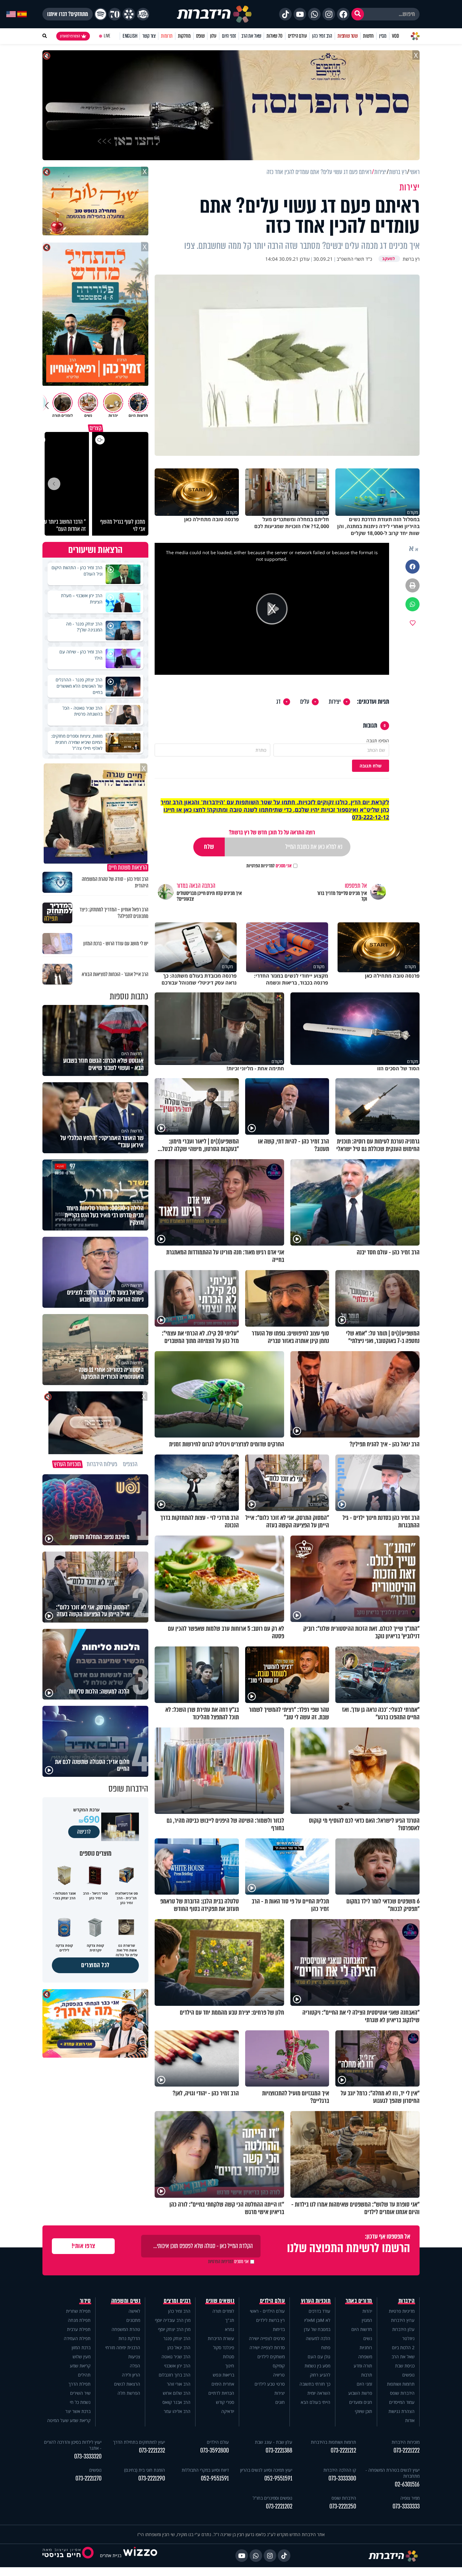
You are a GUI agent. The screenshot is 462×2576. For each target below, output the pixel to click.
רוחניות (366, 2347)
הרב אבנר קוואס (176, 2402)
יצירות (335, 702)
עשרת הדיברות (221, 2338)
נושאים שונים (220, 2301)
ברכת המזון (81, 2347)
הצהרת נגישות (401, 2411)
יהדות (367, 2311)
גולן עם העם (319, 2357)
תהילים (84, 2375)
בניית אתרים (111, 2555)
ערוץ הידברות (403, 2320)
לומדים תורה (223, 2311)
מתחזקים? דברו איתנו (68, 14)
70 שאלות (274, 36)
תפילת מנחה (79, 2320)
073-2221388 (279, 2450)
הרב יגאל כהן (179, 2347)
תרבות (367, 2375)
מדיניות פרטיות (402, 2311)
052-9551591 (278, 2478)
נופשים (408, 2375)
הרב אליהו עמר (177, 2411)
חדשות (368, 36)
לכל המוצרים (95, 1965)
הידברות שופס (402, 2393)
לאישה (134, 2311)
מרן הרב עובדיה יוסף (173, 2320)
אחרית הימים (223, 2384)
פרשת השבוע (360, 2393)
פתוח (326, 2347)
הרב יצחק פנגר (177, 2338)
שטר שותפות (348, 36)
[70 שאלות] (115, 14)
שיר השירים (80, 2393)
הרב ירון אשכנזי (177, 2366)
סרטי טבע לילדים (270, 2384)
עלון (213, 36)
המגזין (367, 2320)
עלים (305, 702)
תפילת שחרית (78, 2311)
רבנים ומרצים (177, 2301)
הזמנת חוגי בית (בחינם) (145, 2470)
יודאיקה (228, 2411)
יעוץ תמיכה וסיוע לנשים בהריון (266, 2470)
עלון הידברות (403, 2329)
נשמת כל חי (80, 2402)
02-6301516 (407, 2484)
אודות (410, 2420)
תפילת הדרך (80, 2384)
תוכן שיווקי (363, 2411)
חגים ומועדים (361, 2402)
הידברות (407, 2301)
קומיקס (279, 2366)
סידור (85, 2301)
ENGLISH (130, 36)
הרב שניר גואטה (176, 2357)
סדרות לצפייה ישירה (267, 2347)
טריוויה (279, 2375)
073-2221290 (152, 2478)
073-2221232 (152, 2450)
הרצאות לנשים (127, 2384)
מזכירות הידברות (406, 2442)
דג (278, 702)
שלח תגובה (371, 766)
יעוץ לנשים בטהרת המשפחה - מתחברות (393, 2473)
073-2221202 (279, 2506)
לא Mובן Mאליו (317, 2320)
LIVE (107, 36)
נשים (368, 2338)
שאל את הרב (251, 36)
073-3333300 (342, 2478)
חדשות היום (362, 2329)
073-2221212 (343, 2450)
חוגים (280, 2402)
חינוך (230, 2366)
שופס (200, 36)
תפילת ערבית (79, 2329)
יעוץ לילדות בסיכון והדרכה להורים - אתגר (73, 2445)
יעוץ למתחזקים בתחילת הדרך (139, 2442)
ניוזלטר (408, 2338)
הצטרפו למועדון (70, 36)
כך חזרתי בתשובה (315, 2384)
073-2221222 (407, 2450)
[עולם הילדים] (143, 14)
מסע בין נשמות (317, 2366)
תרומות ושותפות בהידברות (333, 2442)
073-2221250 (343, 2506)
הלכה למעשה (318, 2338)
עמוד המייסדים (402, 2402)
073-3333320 (88, 2456)
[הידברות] (214, 14)
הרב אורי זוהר (179, 2384)
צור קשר (149, 36)
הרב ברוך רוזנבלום (175, 2375)
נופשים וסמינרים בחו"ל (272, 2498)
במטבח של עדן (317, 2329)
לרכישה (84, 1832)
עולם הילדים (297, 36)
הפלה (135, 2366)
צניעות (134, 2357)
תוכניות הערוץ (316, 2301)
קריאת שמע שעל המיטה (69, 2420)
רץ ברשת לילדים (270, 2320)
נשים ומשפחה (126, 2301)
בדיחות (279, 2329)
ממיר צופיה (410, 2498)
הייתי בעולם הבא (316, 2402)
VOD (395, 36)
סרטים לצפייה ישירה (267, 2338)
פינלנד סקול (224, 2347)
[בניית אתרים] (140, 2555)
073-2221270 (88, 2478)
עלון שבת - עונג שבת (274, 2442)
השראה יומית (319, 2393)
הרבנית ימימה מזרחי (123, 2347)
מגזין (383, 36)
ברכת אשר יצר (78, 2411)
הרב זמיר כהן (322, 36)
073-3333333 (406, 2506)
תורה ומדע (363, 2366)
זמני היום (229, 36)
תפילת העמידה (77, 2338)
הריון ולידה (131, 2375)
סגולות (228, 2357)
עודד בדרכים (319, 2311)
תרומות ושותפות (401, 2384)
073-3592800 (214, 2450)
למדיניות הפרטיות (261, 866)
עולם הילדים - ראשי (267, 2311)
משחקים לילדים (271, 2357)
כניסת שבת (405, 2366)
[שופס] (129, 14)
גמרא (230, 2329)
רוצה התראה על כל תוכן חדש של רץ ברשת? (272, 832)
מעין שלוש (82, 2357)
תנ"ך (230, 2320)
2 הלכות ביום (403, 2347)
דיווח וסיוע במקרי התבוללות (205, 2470)
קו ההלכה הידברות (340, 2470)
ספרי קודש (225, 2402)
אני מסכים (269, 866)
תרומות (167, 36)
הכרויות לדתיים (221, 2393)
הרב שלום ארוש (177, 2393)
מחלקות (184, 36)
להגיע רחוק (320, 2375)
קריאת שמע (80, 2366)
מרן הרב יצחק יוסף (174, 2329)
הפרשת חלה (129, 2393)
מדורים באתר (359, 2301)
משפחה (365, 2357)
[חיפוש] (358, 14)
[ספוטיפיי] (101, 14)
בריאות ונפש (223, 2375)
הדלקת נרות (129, 2338)
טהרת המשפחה (126, 2329)
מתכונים (133, 2320)
